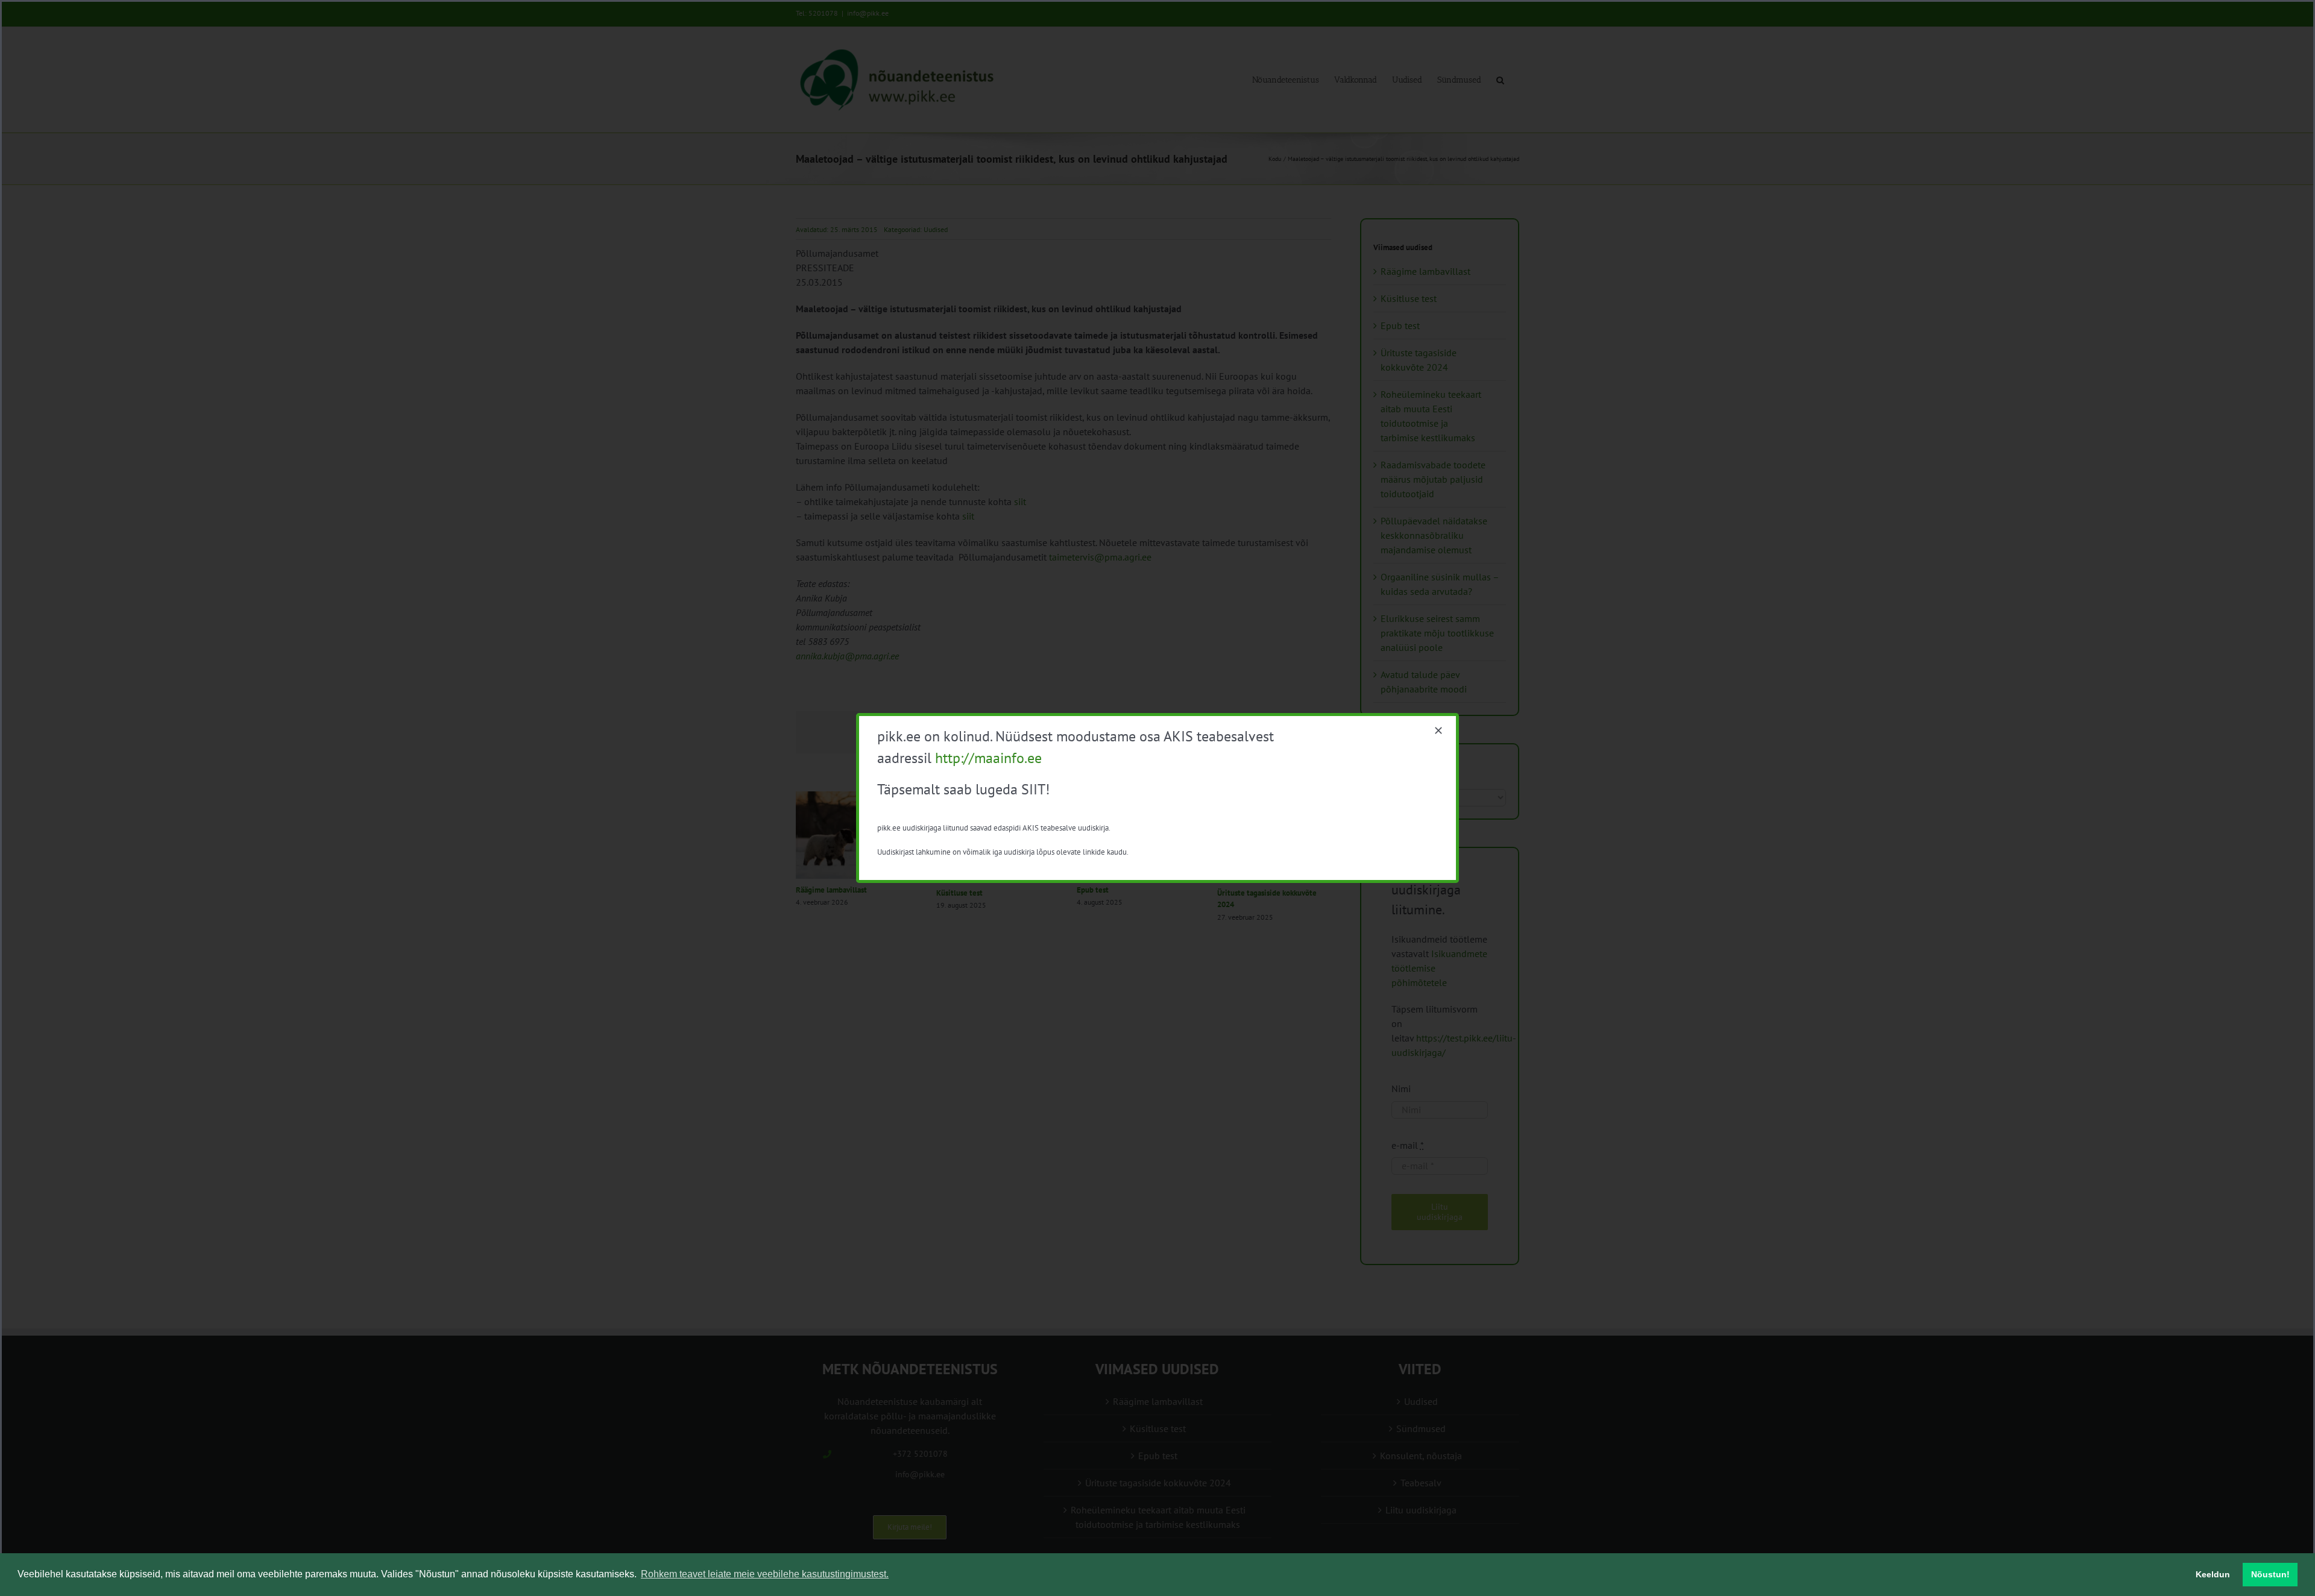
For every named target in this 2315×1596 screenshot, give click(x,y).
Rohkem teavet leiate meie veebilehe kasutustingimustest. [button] (765, 1574)
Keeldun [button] (2213, 1574)
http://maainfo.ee (988, 758)
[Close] (1438, 730)
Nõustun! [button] (2270, 1574)
